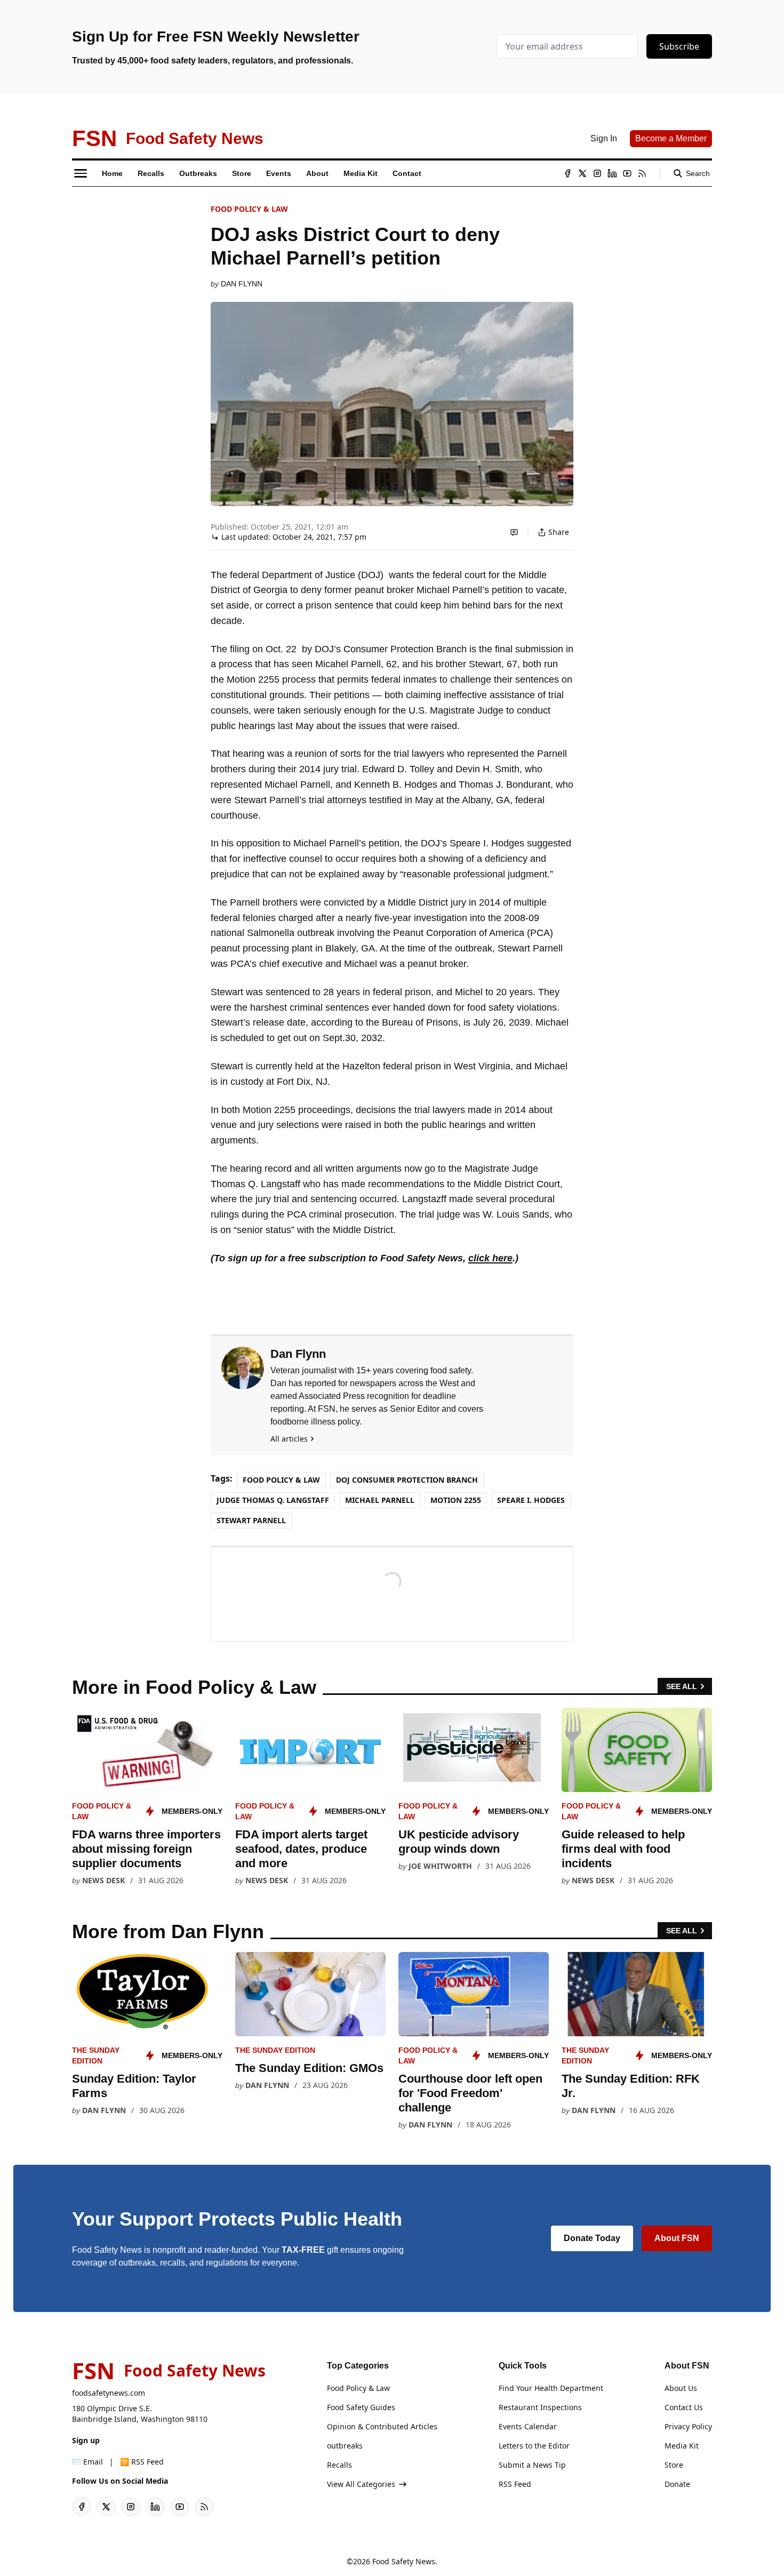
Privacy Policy (688, 2426)
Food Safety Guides (361, 2407)
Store (674, 2465)
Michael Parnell (380, 1500)
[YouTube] (627, 173)
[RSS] (642, 173)
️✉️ (87, 2462)
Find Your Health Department (551, 2388)
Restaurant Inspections (540, 2407)
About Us (681, 2388)
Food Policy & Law (249, 209)
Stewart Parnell (251, 1520)
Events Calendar (528, 2426)
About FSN (677, 2238)
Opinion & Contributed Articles (382, 2426)
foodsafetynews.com (109, 2393)
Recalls (339, 2465)
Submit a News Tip (532, 2465)
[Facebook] (567, 173)
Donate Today (592, 2238)
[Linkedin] (612, 173)
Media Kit (682, 2446)
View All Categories (361, 2484)
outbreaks (345, 2446)
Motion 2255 (456, 1500)
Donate (677, 2484)
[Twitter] (582, 173)
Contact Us (684, 2407)
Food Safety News (404, 2561)
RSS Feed (515, 2484)
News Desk (103, 1880)
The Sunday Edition (275, 2050)
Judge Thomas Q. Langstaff (273, 1500)
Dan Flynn (242, 284)
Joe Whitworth (440, 1866)
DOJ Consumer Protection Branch (407, 1480)
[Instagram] (597, 173)
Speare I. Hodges (531, 1500)
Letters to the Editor (534, 2446)
